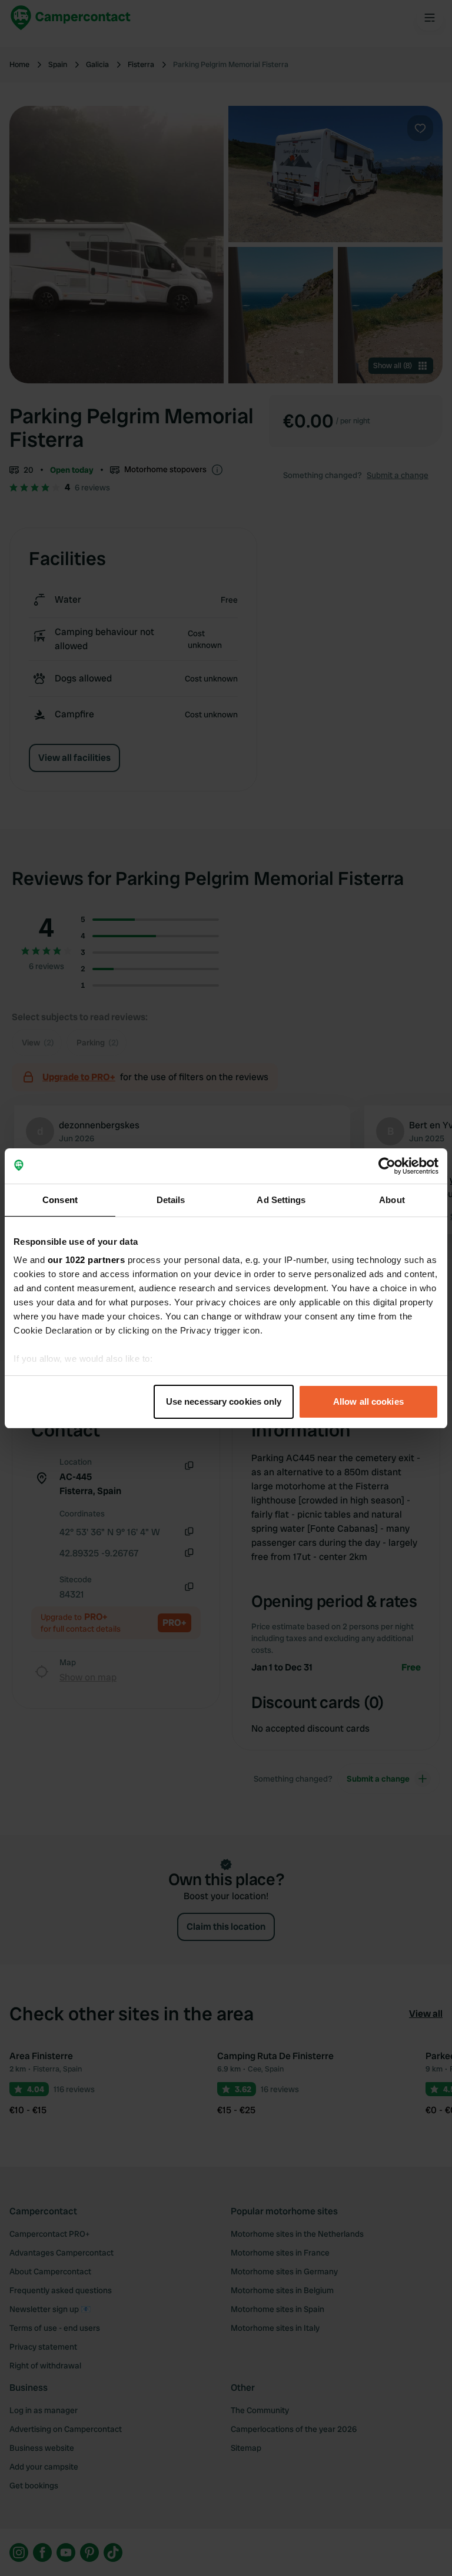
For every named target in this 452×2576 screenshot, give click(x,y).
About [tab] (392, 1200)
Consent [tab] (60, 1200)
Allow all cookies (368, 1401)
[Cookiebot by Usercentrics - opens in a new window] (387, 1166)
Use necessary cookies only (224, 1401)
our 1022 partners (87, 1260)
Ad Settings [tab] (281, 1200)
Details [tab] (171, 1200)
